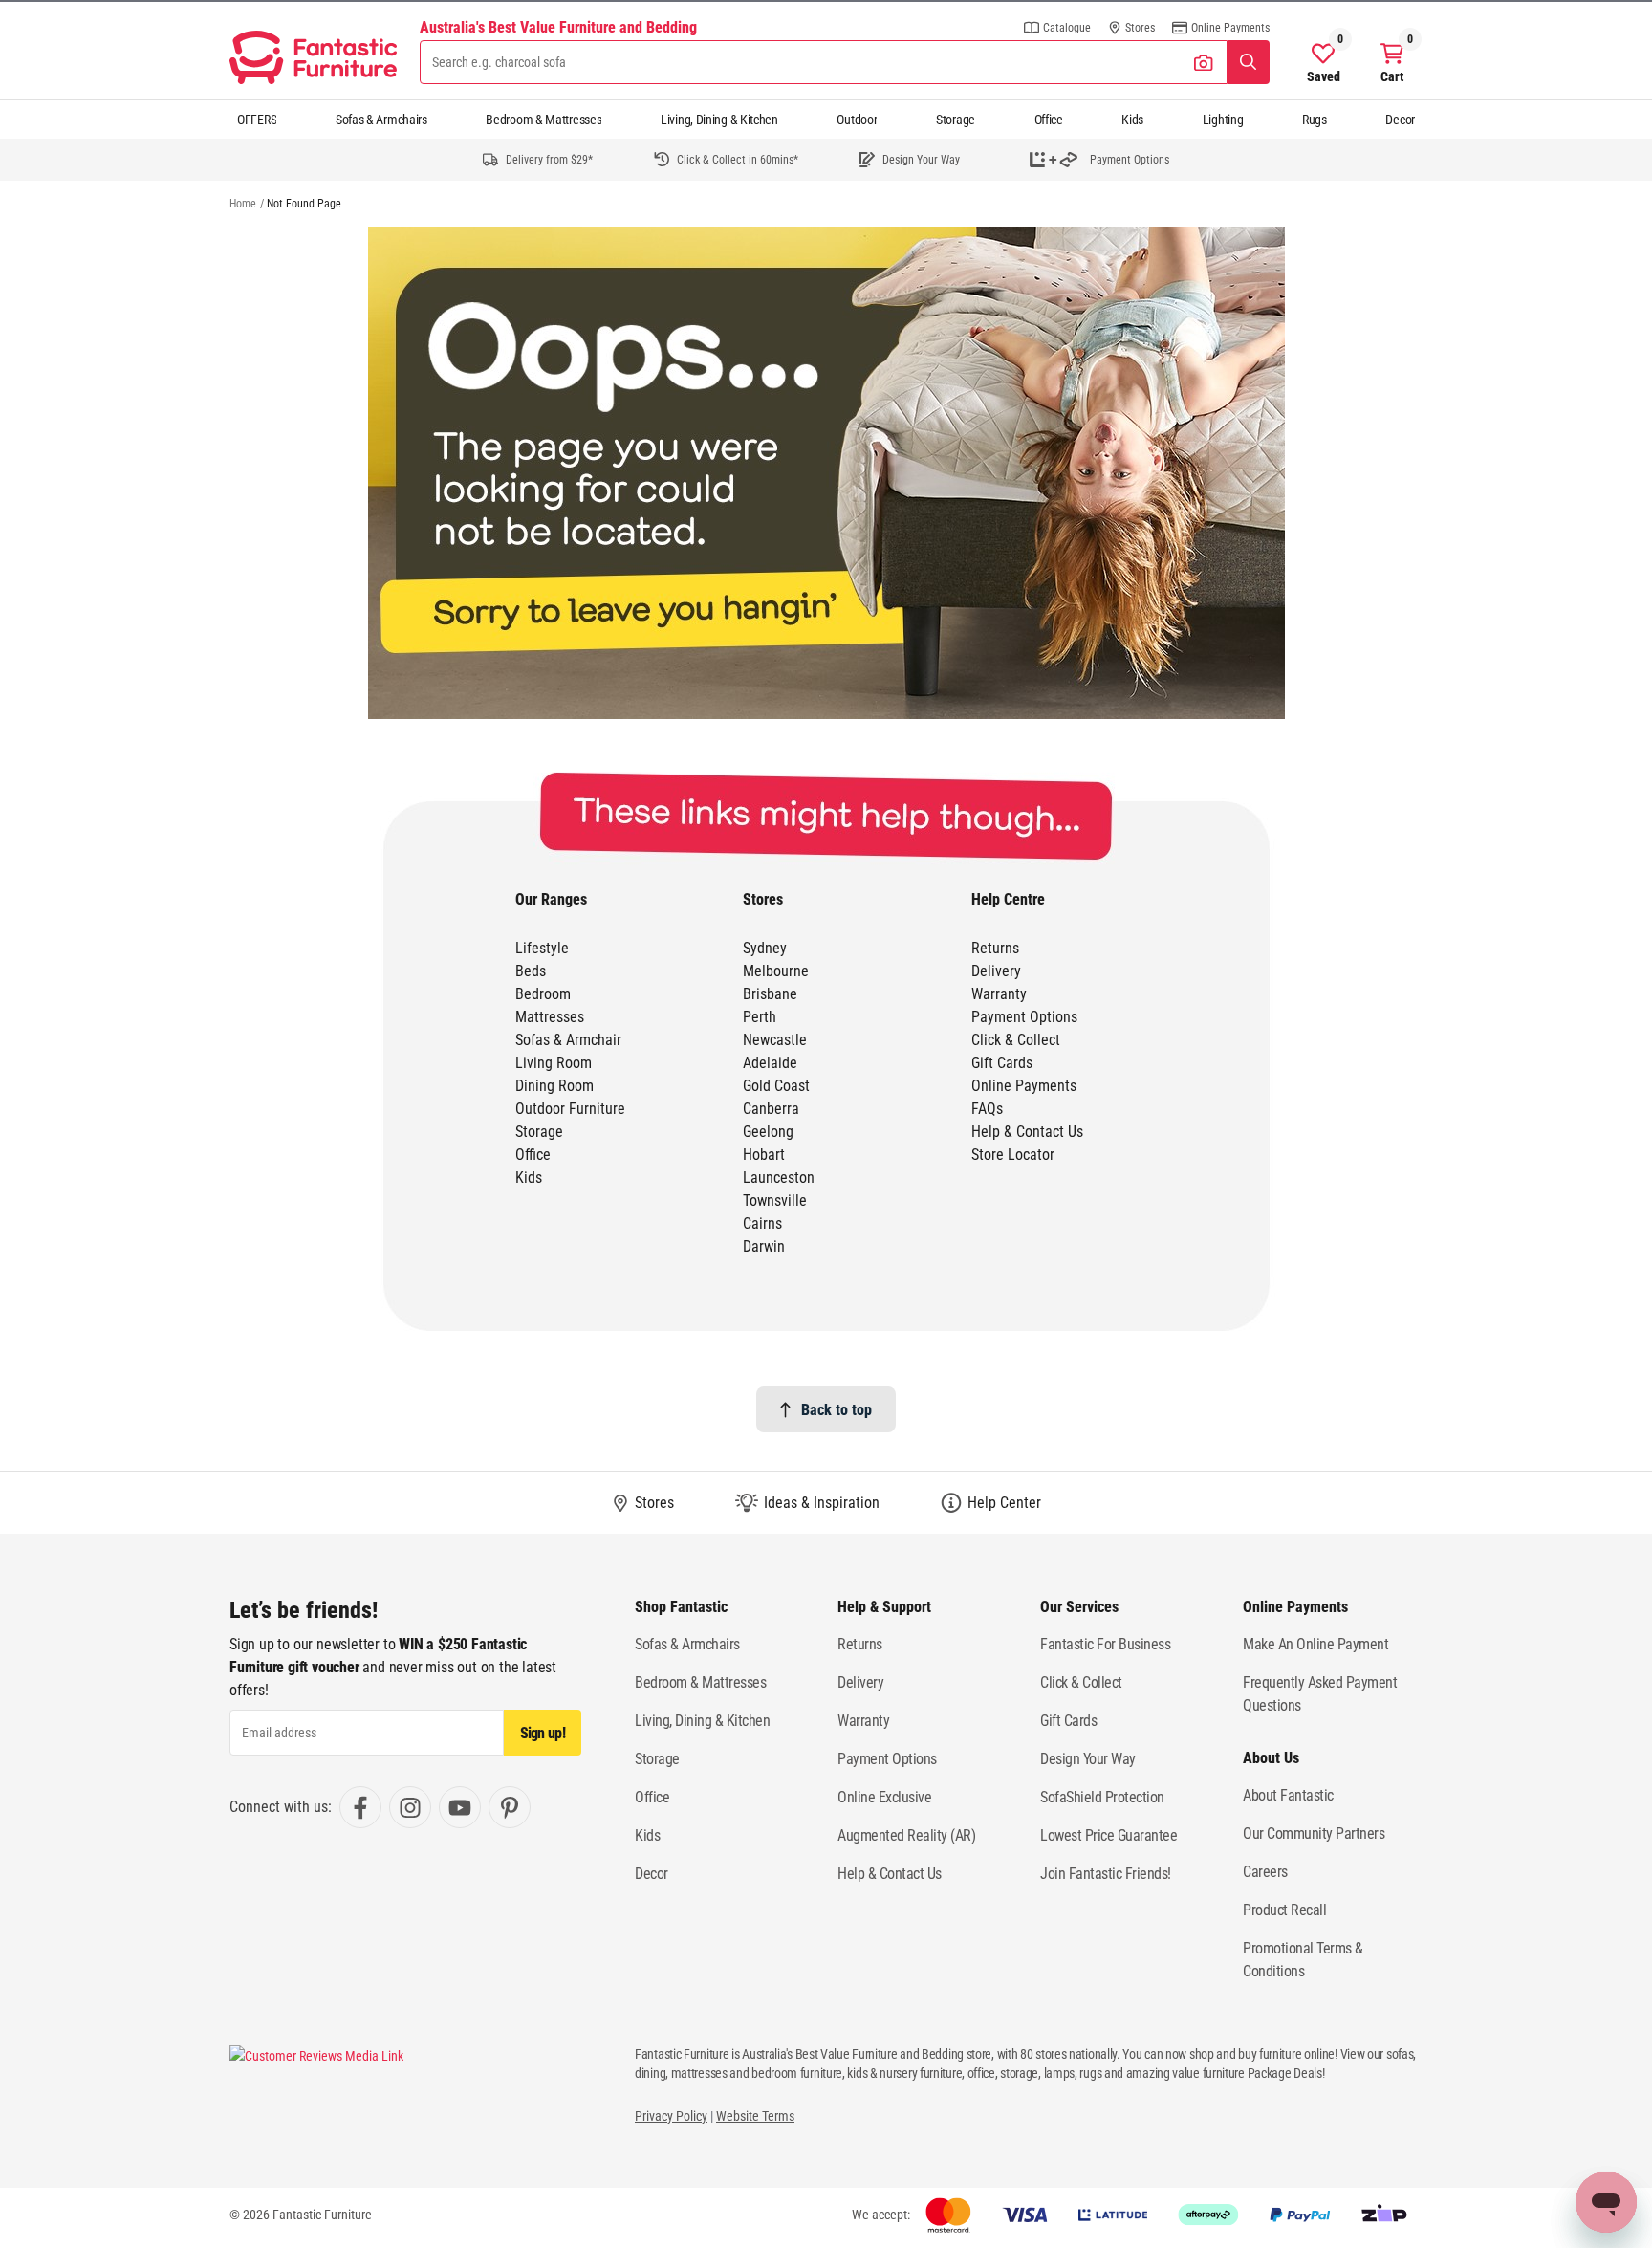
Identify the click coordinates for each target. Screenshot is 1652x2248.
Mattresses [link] (550, 1017)
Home (243, 204)
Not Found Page (304, 204)
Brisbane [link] (770, 994)
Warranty (863, 1721)
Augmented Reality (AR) (906, 1835)
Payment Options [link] (1024, 1017)
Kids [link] (529, 1178)
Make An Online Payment (1315, 1644)
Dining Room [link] (554, 1086)
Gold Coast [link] (776, 1086)
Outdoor (857, 120)
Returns (860, 1644)
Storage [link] (539, 1132)
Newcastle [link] (775, 1040)
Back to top (837, 1410)
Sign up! (543, 1733)
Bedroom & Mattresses (543, 120)
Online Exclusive (884, 1797)
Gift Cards (1068, 1721)
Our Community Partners (1314, 1833)
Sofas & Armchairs (381, 120)
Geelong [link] (768, 1132)
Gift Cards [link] (1002, 1063)
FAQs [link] (987, 1109)
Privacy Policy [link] (671, 2116)
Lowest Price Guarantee (1109, 1835)
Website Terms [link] (755, 2116)
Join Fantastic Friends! (1106, 1874)
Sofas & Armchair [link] (568, 1040)
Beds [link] (531, 971)
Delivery (860, 1682)
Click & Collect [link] (1016, 1040)
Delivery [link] (996, 971)
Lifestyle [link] (542, 948)
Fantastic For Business (1105, 1644)
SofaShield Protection (1102, 1797)
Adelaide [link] (770, 1063)
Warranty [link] (999, 994)
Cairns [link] (762, 1223)
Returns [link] (995, 948)
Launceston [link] (779, 1178)
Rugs (1315, 120)
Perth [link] (760, 1017)
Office (1049, 120)
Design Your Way (1088, 1759)
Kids (1132, 120)
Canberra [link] (771, 1109)
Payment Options (887, 1759)
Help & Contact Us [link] (1027, 1132)
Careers (1265, 1872)
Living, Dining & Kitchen (719, 120)
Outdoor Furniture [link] (570, 1109)
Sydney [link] (765, 948)
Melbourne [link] (776, 971)
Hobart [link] (764, 1155)
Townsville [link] (775, 1200)
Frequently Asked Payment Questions (1320, 1694)
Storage (956, 120)
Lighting (1223, 120)
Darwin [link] (764, 1246)
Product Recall (1284, 1910)
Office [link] (533, 1155)
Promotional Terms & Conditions (1303, 1960)
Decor (1400, 120)
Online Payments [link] (1024, 1086)
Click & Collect (1081, 1682)
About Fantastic (1288, 1795)
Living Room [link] (554, 1063)
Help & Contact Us (890, 1874)
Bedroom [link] (543, 994)
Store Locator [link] (1013, 1155)
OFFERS (257, 120)
